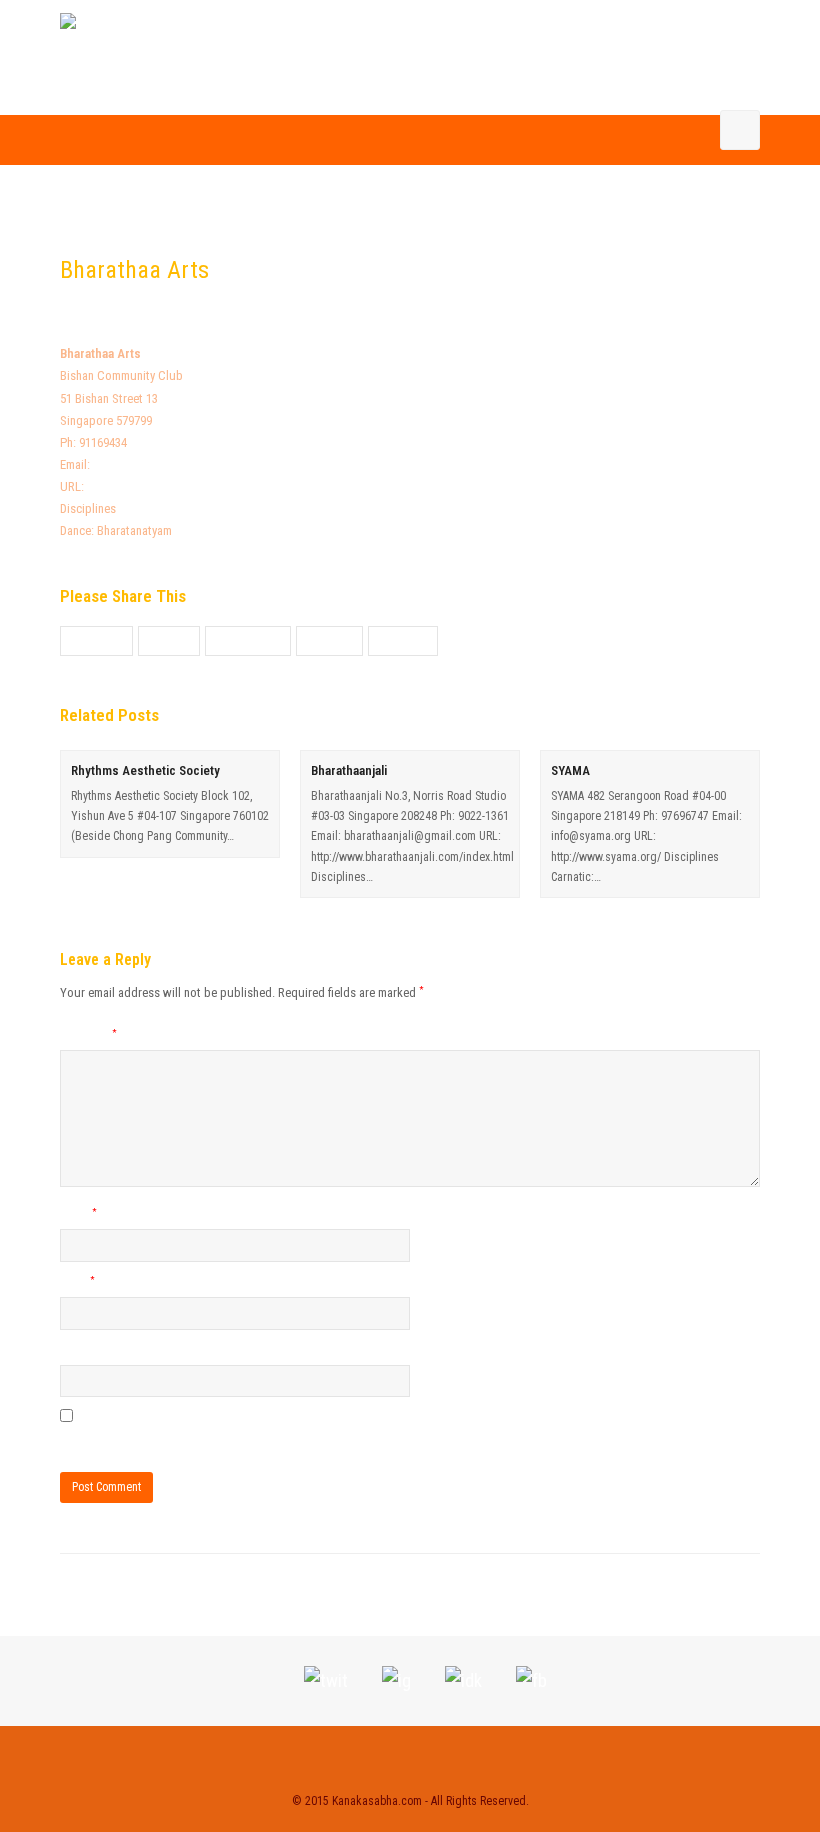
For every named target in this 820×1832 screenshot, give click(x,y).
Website (81, 1350)
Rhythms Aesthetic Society (145, 770)
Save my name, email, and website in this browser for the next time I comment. (260, 1440)
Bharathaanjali (349, 770)
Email (77, 1282)
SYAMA (570, 770)
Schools (300, 308)
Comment (88, 1035)
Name (78, 1214)
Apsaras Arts (108, 1594)
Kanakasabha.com (377, 1801)
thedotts (224, 308)
